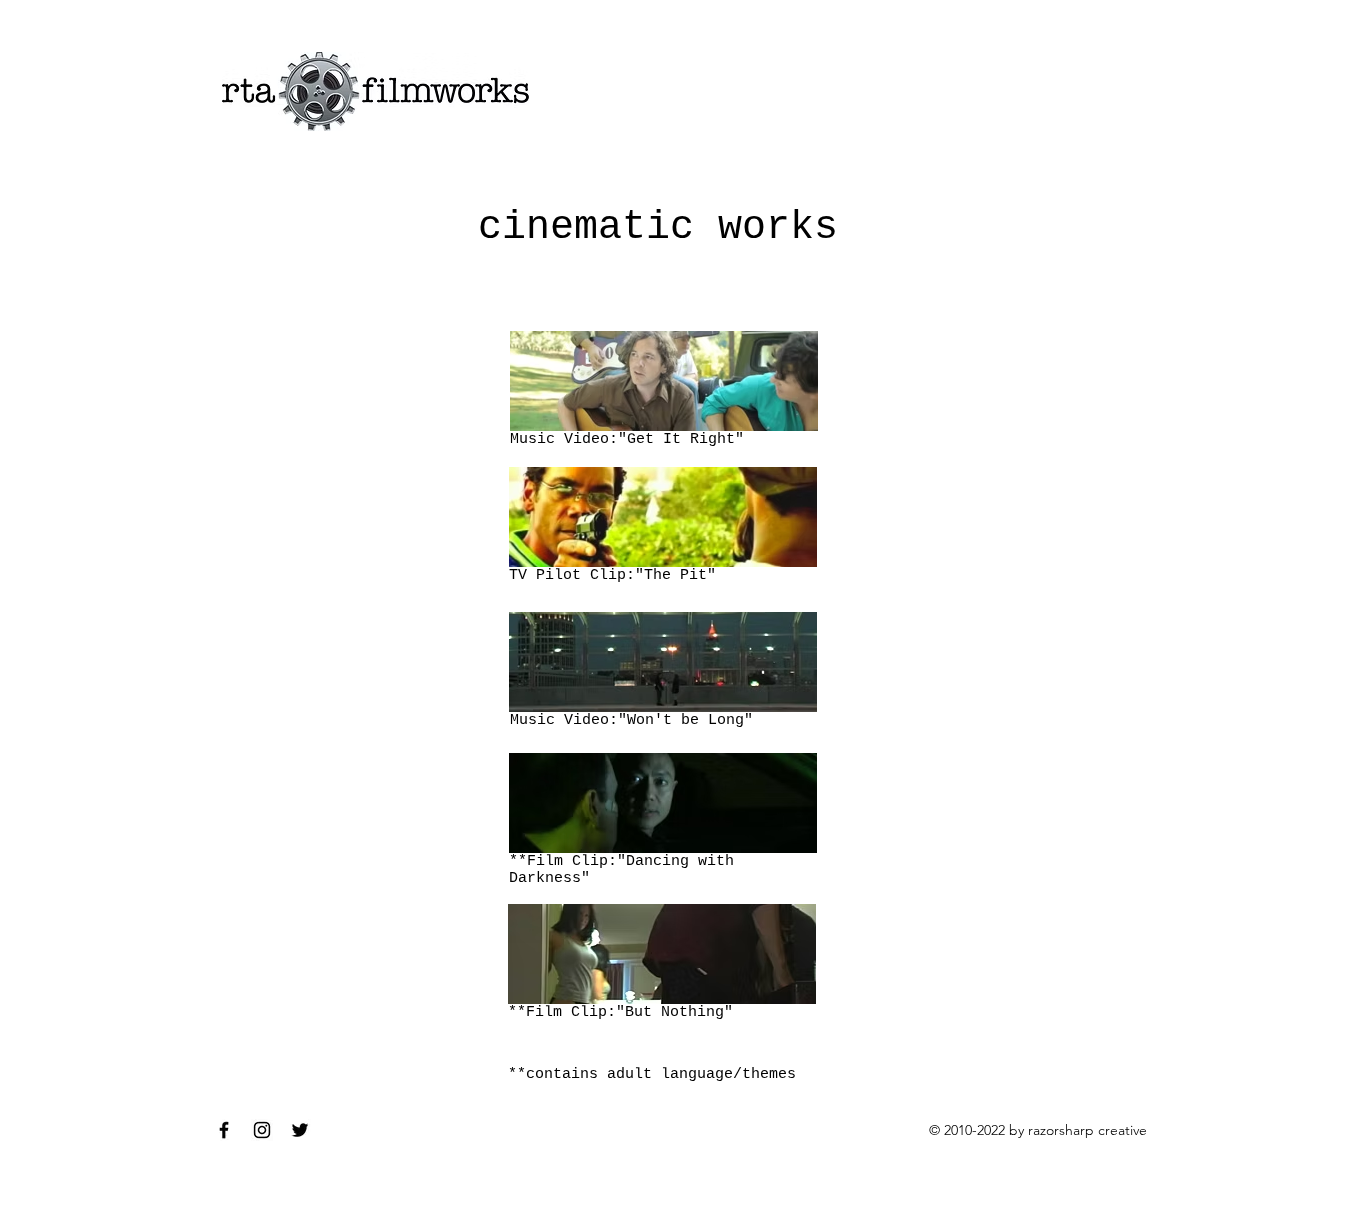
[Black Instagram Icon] (262, 1130)
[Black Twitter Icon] (300, 1130)
